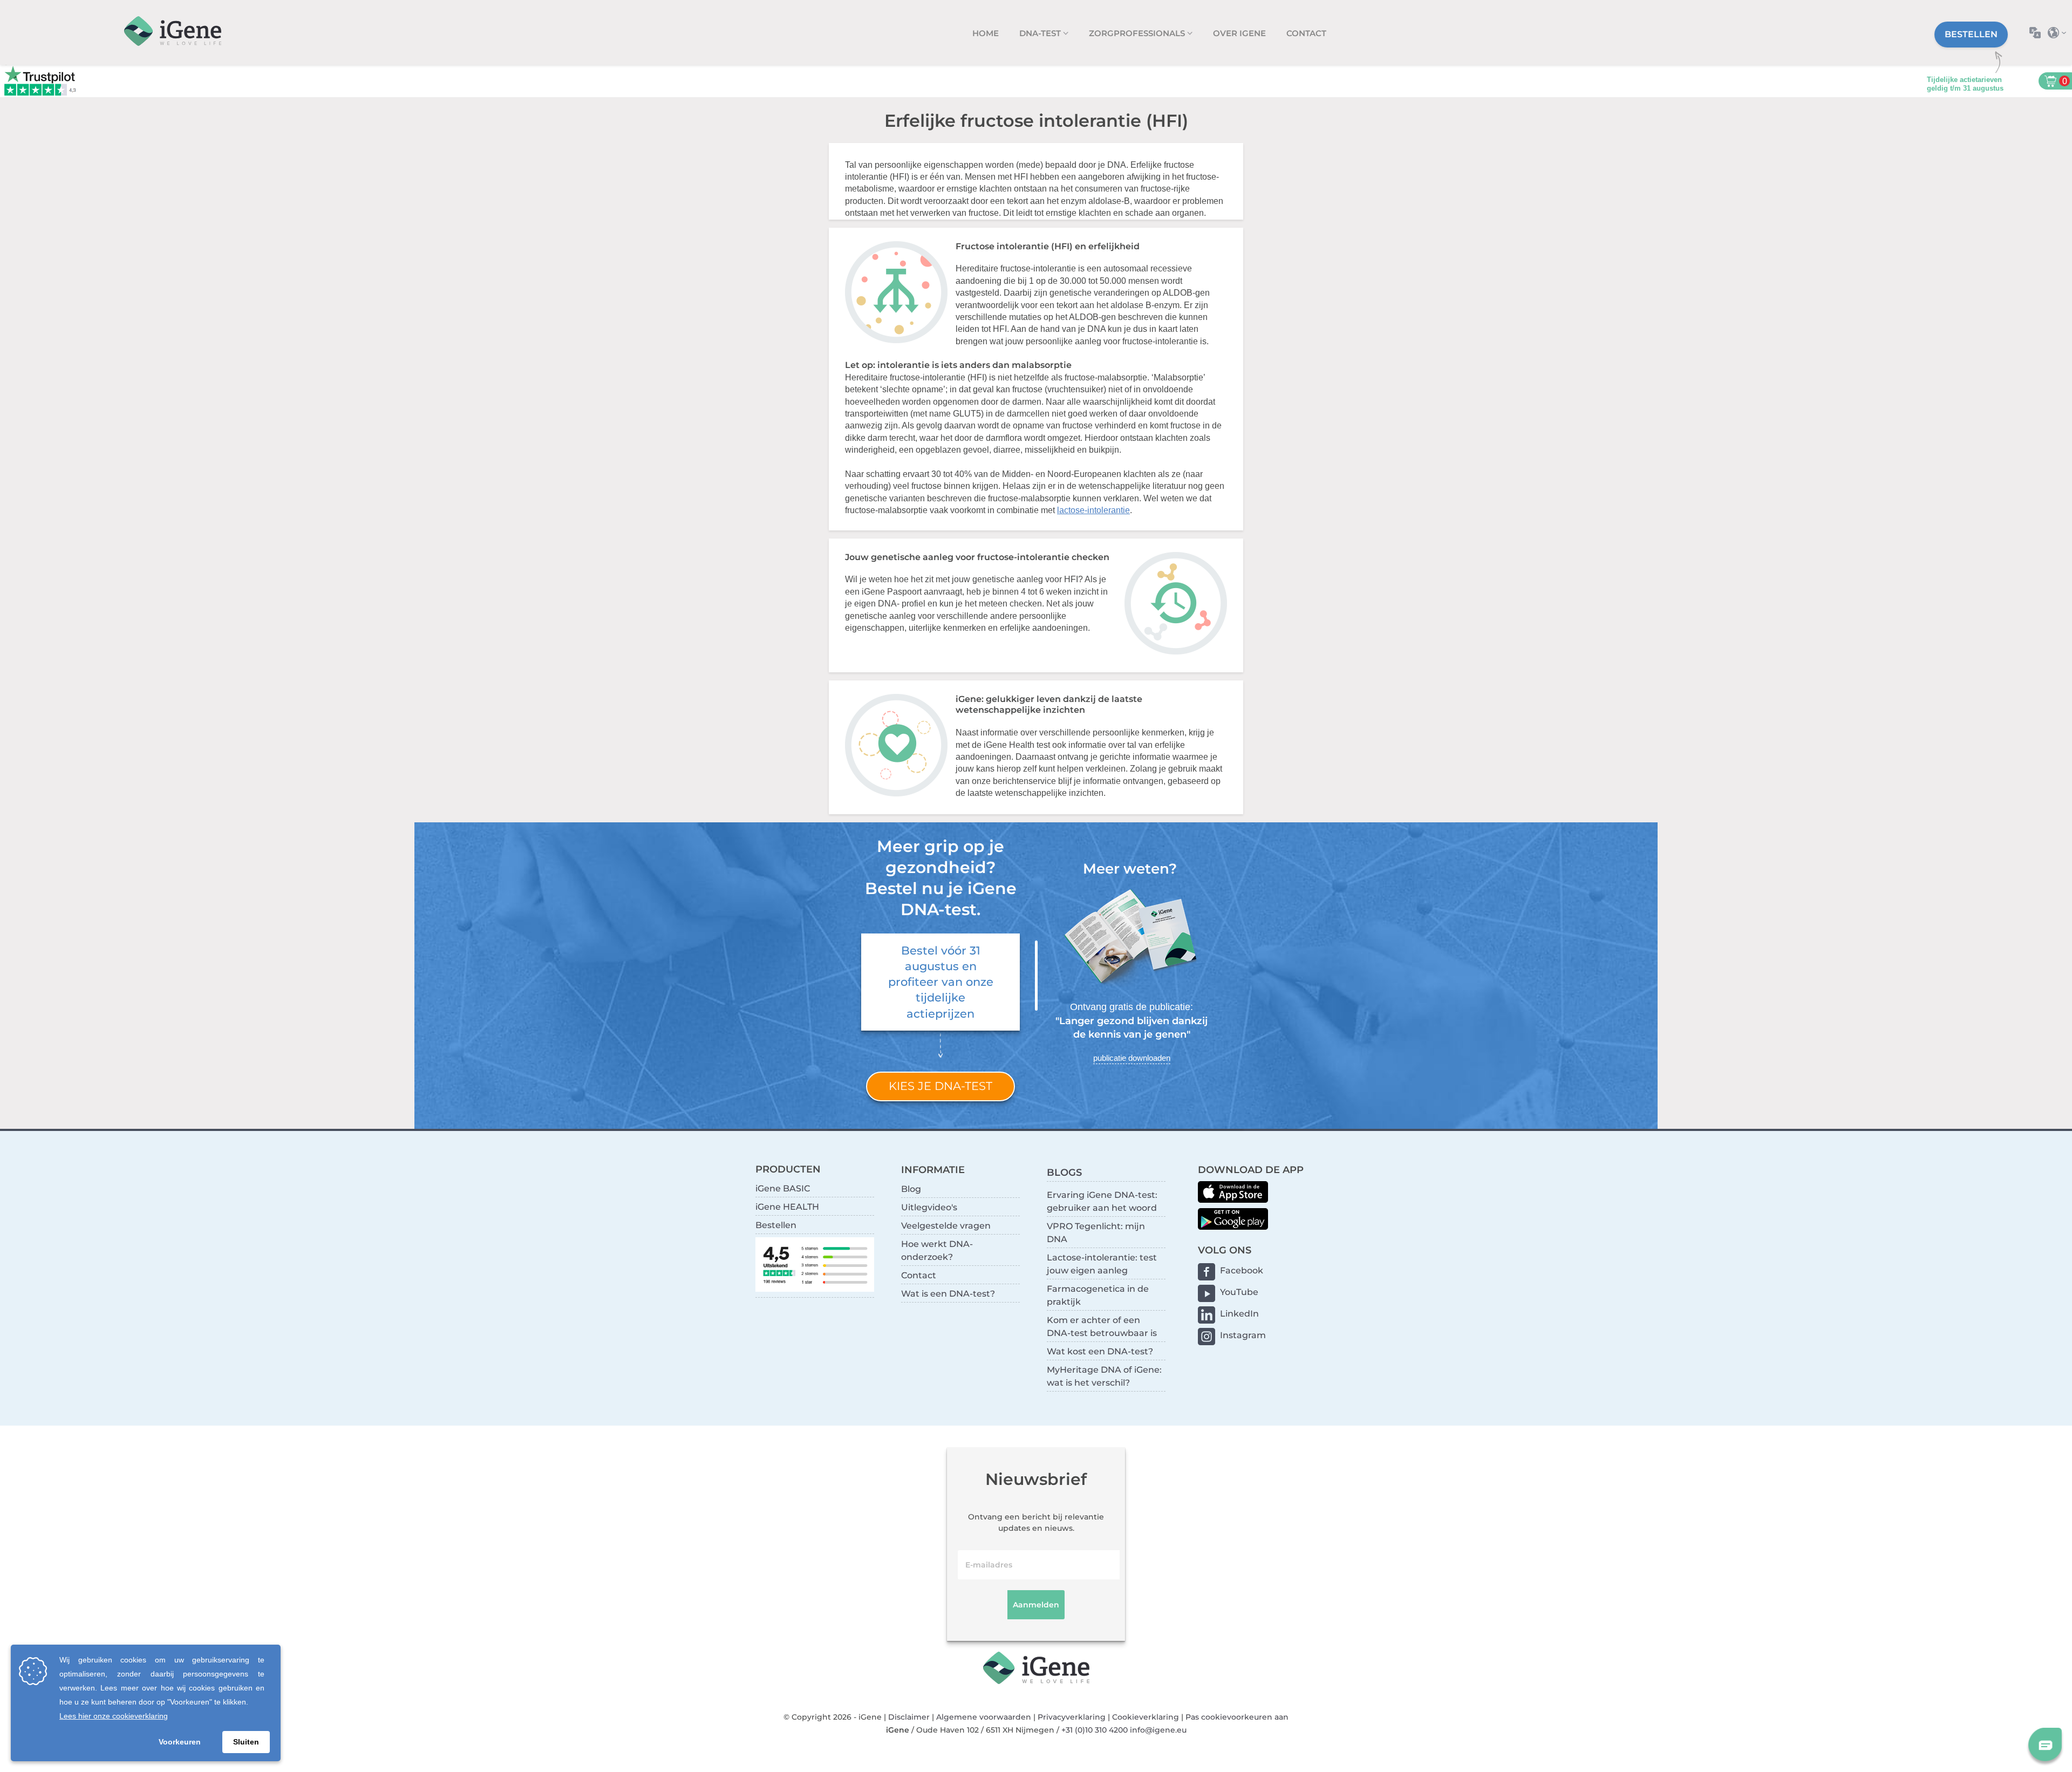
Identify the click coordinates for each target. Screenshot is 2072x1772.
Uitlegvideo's (929, 1207)
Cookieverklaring (1146, 1717)
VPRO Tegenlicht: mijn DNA (1096, 1233)
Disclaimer (909, 1717)
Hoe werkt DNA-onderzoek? (937, 1250)
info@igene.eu (1158, 1730)
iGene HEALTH (787, 1207)
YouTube (1239, 1292)
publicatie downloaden (1132, 1058)
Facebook (1242, 1270)
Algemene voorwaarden (984, 1717)
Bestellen (1971, 34)
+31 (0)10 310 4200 (1095, 1730)
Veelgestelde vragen (946, 1226)
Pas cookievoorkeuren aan (1237, 1717)
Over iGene (1239, 33)
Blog (911, 1189)
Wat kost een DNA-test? (1100, 1351)
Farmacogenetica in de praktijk (1098, 1295)
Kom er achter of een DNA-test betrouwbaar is (1102, 1327)
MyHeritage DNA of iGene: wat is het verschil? (1104, 1376)
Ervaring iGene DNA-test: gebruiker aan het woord (1102, 1201)
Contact (1306, 33)
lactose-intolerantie (1093, 510)
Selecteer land (2060, 33)
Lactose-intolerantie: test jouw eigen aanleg (1102, 1264)
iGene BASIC (783, 1188)
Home (986, 33)
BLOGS (1064, 1172)
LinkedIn (1239, 1314)
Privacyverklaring (1072, 1717)
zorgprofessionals (1138, 33)
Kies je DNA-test (940, 1086)
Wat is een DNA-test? (948, 1294)
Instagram (1243, 1335)
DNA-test (1041, 33)
